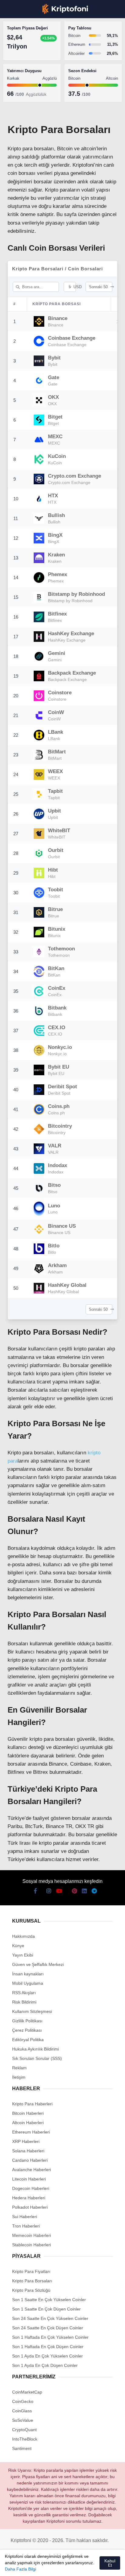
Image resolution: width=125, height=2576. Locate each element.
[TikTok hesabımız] (55, 2566)
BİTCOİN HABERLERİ (29, 62)
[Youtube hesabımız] (44, 2566)
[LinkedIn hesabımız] (77, 2566)
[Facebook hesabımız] (12, 2566)
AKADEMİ (18, 87)
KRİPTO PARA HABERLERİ (34, 50)
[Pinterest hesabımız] (66, 2566)
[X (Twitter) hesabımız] (23, 2566)
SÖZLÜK (17, 99)
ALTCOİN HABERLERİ (30, 74)
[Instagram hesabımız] (34, 2566)
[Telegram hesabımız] (88, 2566)
